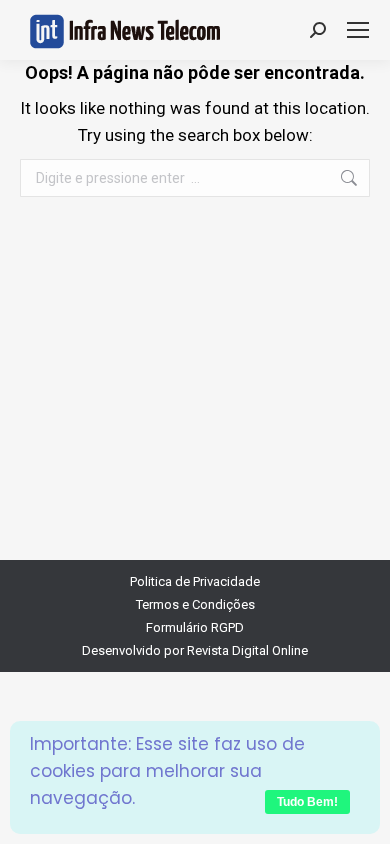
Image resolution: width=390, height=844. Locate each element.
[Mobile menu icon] (358, 30)
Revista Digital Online (247, 650)
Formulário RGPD (195, 627)
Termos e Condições (195, 604)
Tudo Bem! (307, 802)
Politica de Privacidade (195, 581)
